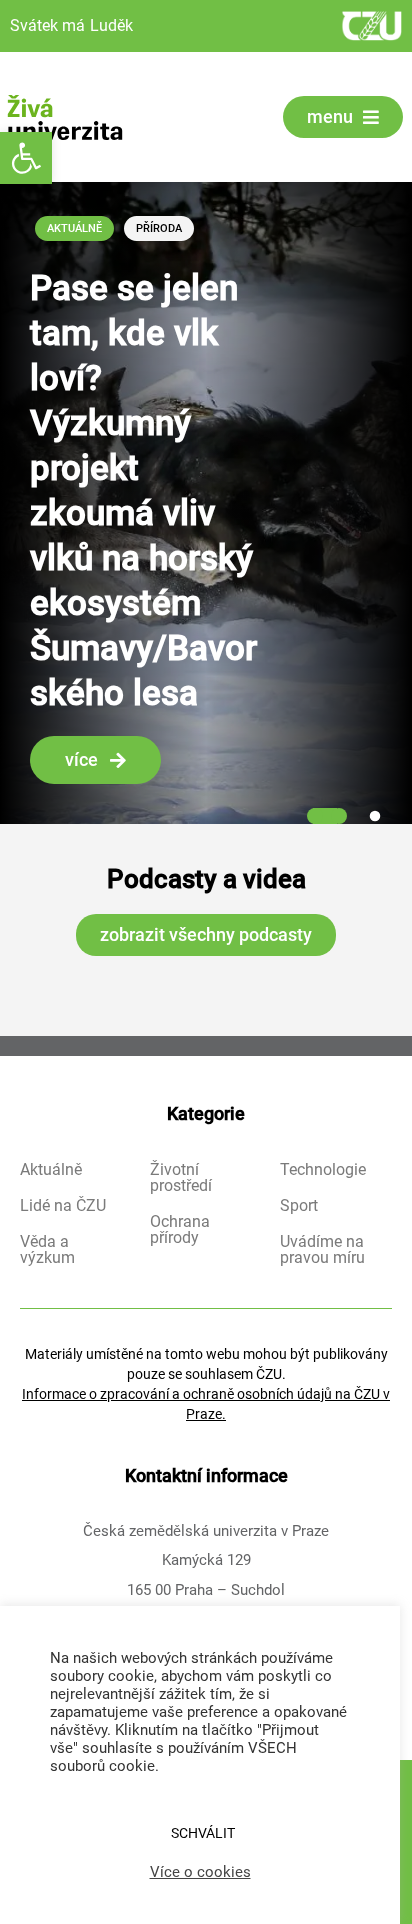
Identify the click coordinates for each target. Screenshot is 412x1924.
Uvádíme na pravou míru (322, 1250)
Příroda (159, 228)
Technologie (323, 1170)
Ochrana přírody (180, 1230)
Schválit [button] (203, 1833)
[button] (26, 158)
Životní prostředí (181, 1178)
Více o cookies (200, 1872)
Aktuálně (74, 228)
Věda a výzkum (47, 1250)
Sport (299, 1206)
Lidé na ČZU (63, 1206)
